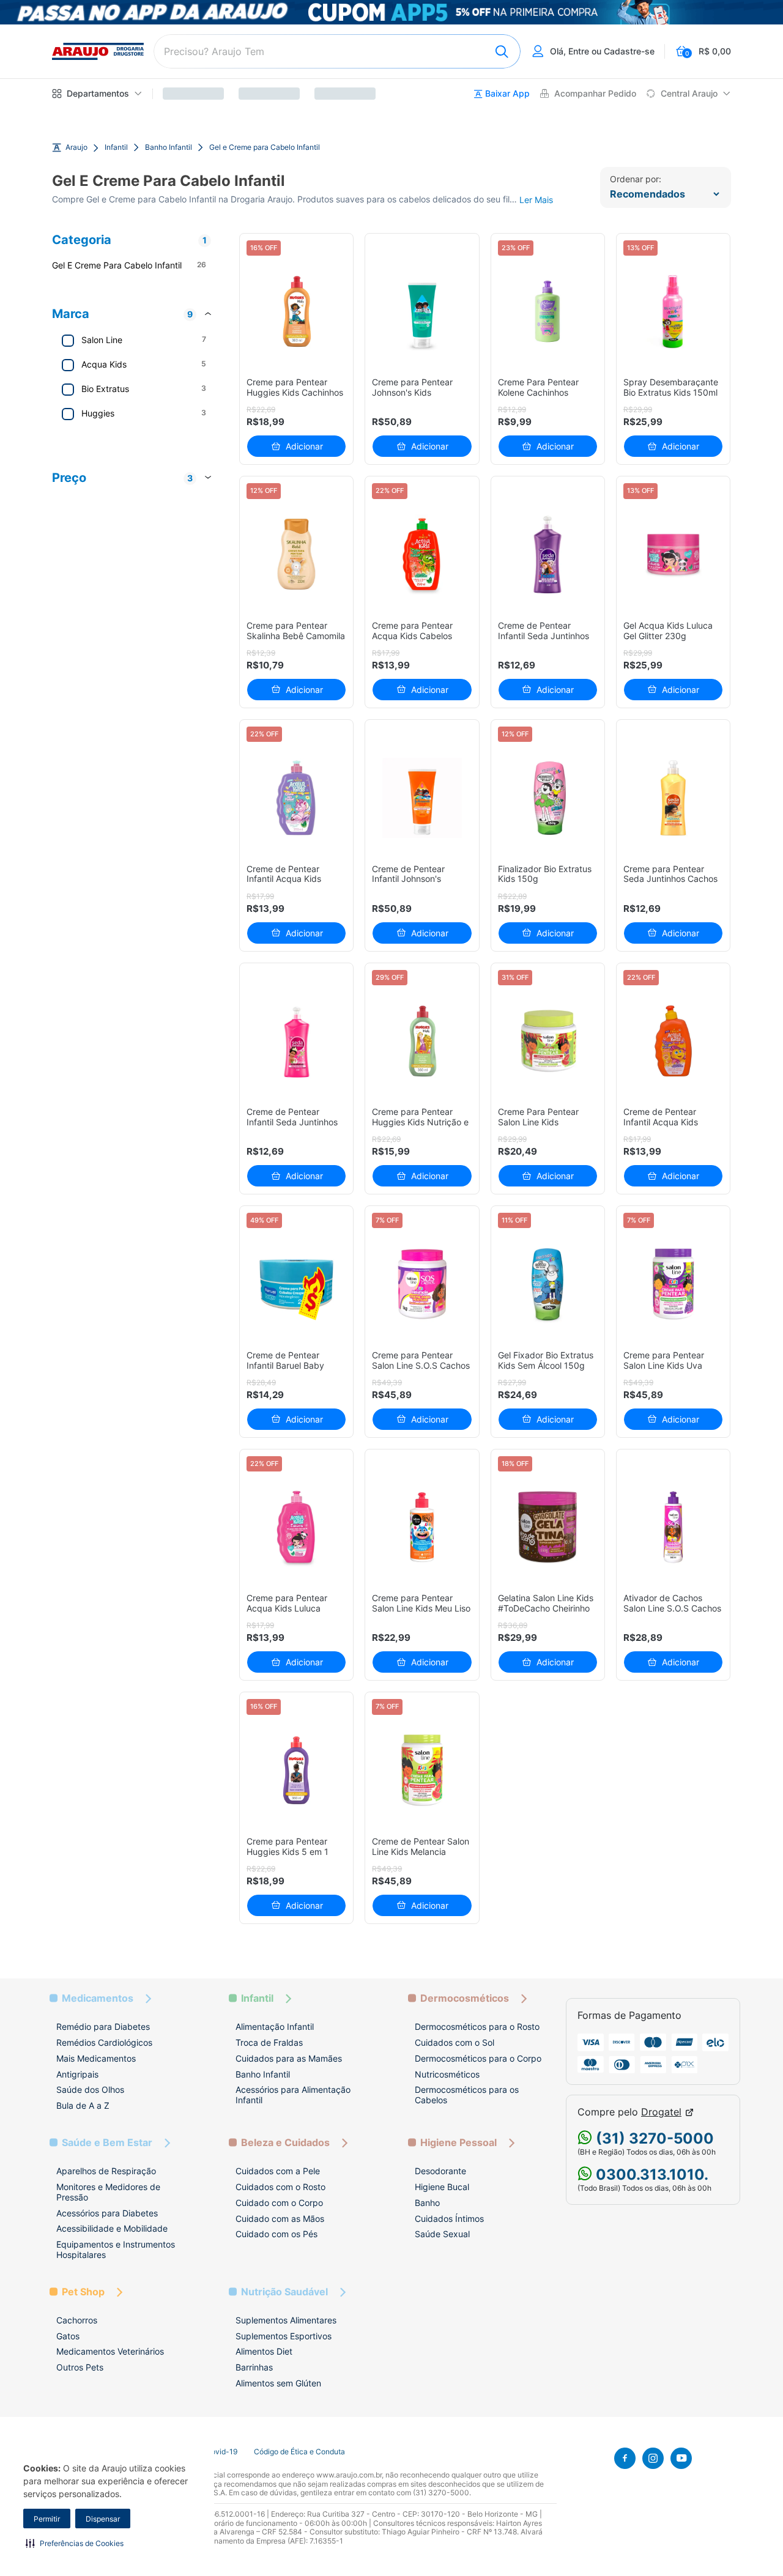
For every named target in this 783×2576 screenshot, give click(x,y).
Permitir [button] (47, 2519)
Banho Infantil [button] (263, 2074)
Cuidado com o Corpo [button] (279, 2203)
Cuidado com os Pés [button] (276, 2234)
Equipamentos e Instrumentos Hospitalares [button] (116, 2249)
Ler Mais (536, 200)
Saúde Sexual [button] (442, 2234)
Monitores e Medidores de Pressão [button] (108, 2192)
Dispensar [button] (103, 2519)
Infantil (116, 147)
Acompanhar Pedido (595, 94)
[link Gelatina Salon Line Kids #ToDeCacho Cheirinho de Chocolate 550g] (548, 1527)
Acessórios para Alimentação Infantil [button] (293, 2095)
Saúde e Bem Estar (107, 2143)
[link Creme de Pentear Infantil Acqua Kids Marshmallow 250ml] (296, 798)
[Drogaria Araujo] (98, 51)
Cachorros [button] (77, 2320)
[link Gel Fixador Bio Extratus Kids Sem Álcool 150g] (548, 1284)
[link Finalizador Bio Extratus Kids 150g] (548, 798)
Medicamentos (98, 1998)
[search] (337, 51)
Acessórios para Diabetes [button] (107, 2213)
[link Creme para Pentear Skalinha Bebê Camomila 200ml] (296, 554)
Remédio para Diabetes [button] (103, 2026)
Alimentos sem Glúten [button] (278, 2383)
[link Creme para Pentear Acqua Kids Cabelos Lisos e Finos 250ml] (422, 554)
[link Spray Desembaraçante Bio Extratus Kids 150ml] (673, 312)
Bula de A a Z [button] (83, 2105)
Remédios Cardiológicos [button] (104, 2042)
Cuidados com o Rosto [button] (280, 2187)
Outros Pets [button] (80, 2367)
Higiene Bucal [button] (442, 2187)
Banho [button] (427, 2203)
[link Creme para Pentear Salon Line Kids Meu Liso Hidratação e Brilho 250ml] (422, 1527)
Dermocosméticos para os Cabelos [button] (467, 2095)
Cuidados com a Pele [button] (278, 2171)
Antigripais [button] (77, 2074)
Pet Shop (83, 2292)
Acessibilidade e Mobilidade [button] (112, 2228)
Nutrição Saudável (284, 2292)
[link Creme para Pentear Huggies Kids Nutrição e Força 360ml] (422, 1041)
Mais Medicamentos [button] (96, 2058)
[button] (75, 2543)
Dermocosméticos (465, 1998)
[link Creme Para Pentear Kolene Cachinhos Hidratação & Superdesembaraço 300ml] (548, 312)
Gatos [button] (68, 2336)
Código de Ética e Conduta (299, 2452)
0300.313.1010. (650, 2174)
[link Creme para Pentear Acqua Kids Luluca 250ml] (296, 1527)
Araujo (76, 147)
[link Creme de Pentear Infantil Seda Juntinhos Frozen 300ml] (548, 554)
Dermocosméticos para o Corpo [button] (478, 2058)
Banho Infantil (169, 147)
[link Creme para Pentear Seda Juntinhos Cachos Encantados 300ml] (673, 798)
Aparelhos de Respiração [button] (106, 2171)
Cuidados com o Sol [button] (455, 2042)
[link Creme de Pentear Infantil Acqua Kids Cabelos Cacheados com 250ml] (673, 1041)
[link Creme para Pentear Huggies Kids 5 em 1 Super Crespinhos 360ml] (296, 1770)
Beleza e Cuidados (285, 2143)
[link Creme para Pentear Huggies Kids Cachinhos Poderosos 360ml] (296, 312)
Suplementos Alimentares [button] (286, 2320)
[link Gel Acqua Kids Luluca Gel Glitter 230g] (673, 554)
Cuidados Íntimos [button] (449, 2219)
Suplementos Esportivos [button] (284, 2336)
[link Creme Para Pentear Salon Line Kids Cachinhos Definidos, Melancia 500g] (548, 1041)
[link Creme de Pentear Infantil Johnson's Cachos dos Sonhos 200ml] (422, 798)
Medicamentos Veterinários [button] (110, 2351)
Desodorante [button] (440, 2171)
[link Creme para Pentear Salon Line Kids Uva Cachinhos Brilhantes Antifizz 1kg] (673, 1284)
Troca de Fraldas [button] (269, 2042)
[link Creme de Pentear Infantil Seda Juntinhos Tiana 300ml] (296, 1041)
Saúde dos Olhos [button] (90, 2089)
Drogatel (661, 2112)
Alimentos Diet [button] (264, 2351)
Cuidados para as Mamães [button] (289, 2058)
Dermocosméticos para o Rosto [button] (477, 2026)
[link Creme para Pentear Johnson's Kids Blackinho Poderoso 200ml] (422, 312)
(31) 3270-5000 (653, 2138)
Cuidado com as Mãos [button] (280, 2219)
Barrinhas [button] (254, 2367)
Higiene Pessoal (458, 2143)
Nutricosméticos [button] (447, 2074)
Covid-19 (221, 2452)
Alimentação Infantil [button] (275, 2026)
